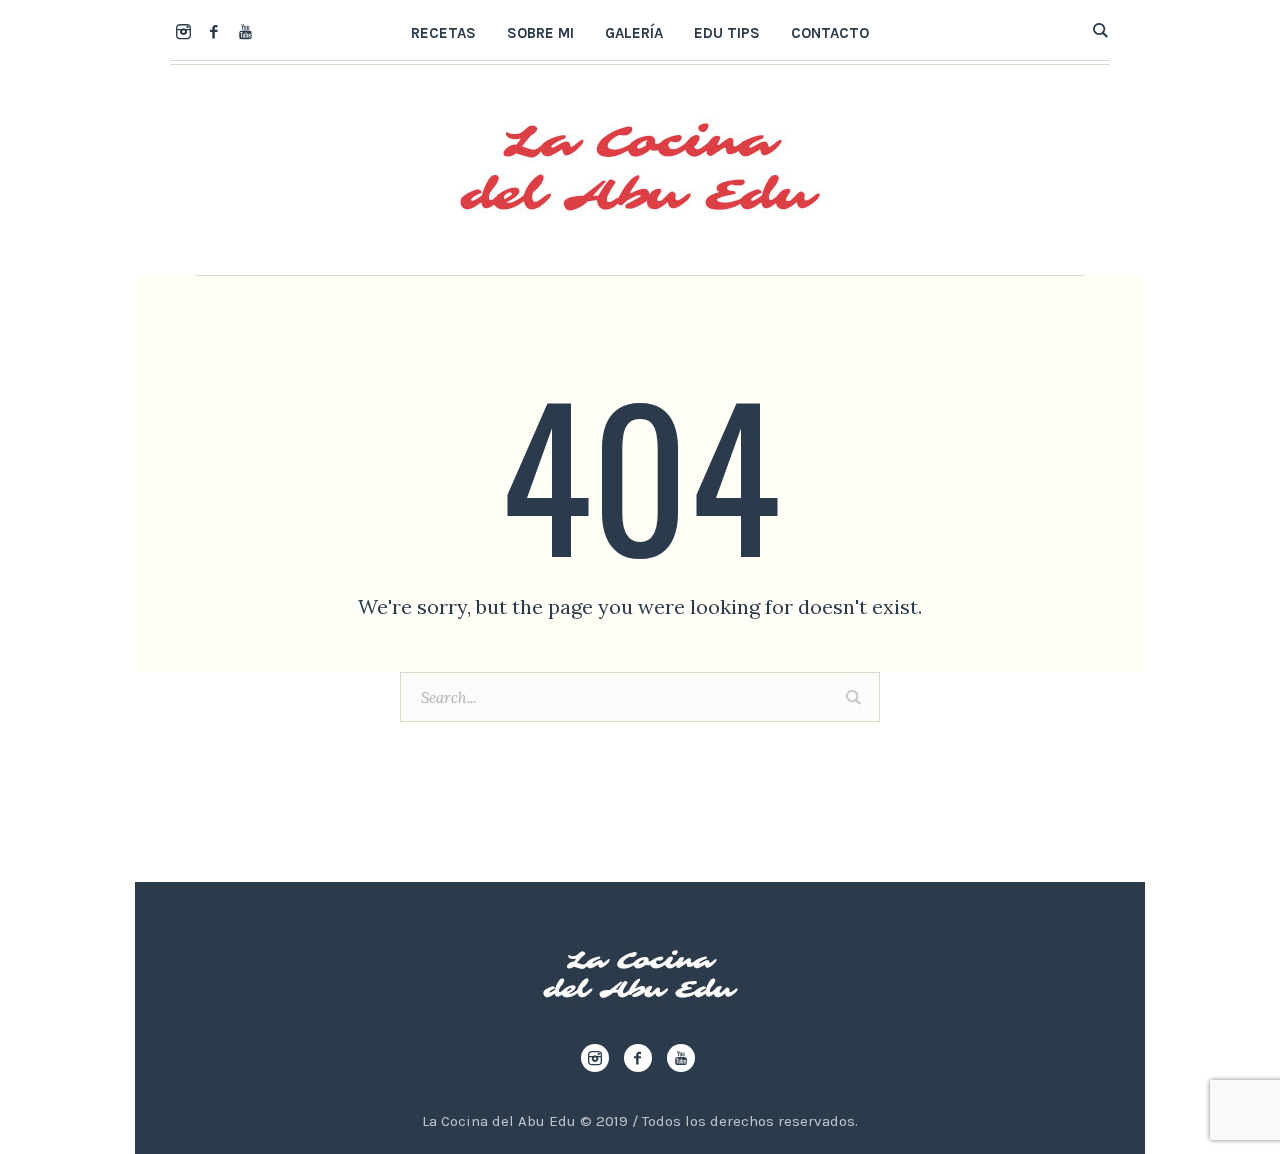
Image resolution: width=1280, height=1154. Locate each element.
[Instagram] (183, 31)
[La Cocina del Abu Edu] (640, 974)
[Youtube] (245, 31)
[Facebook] (214, 31)
